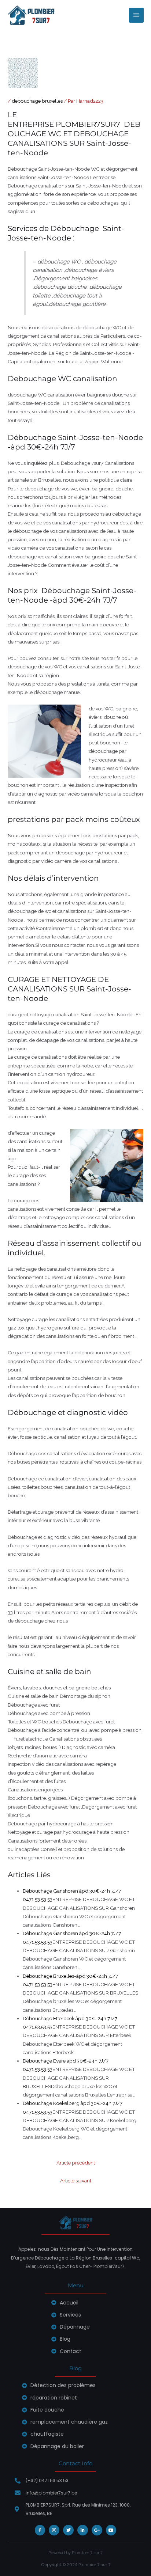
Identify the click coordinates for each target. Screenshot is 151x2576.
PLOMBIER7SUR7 (89, 124)
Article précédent (76, 2163)
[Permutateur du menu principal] (137, 15)
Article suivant (76, 2181)
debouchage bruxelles (37, 101)
